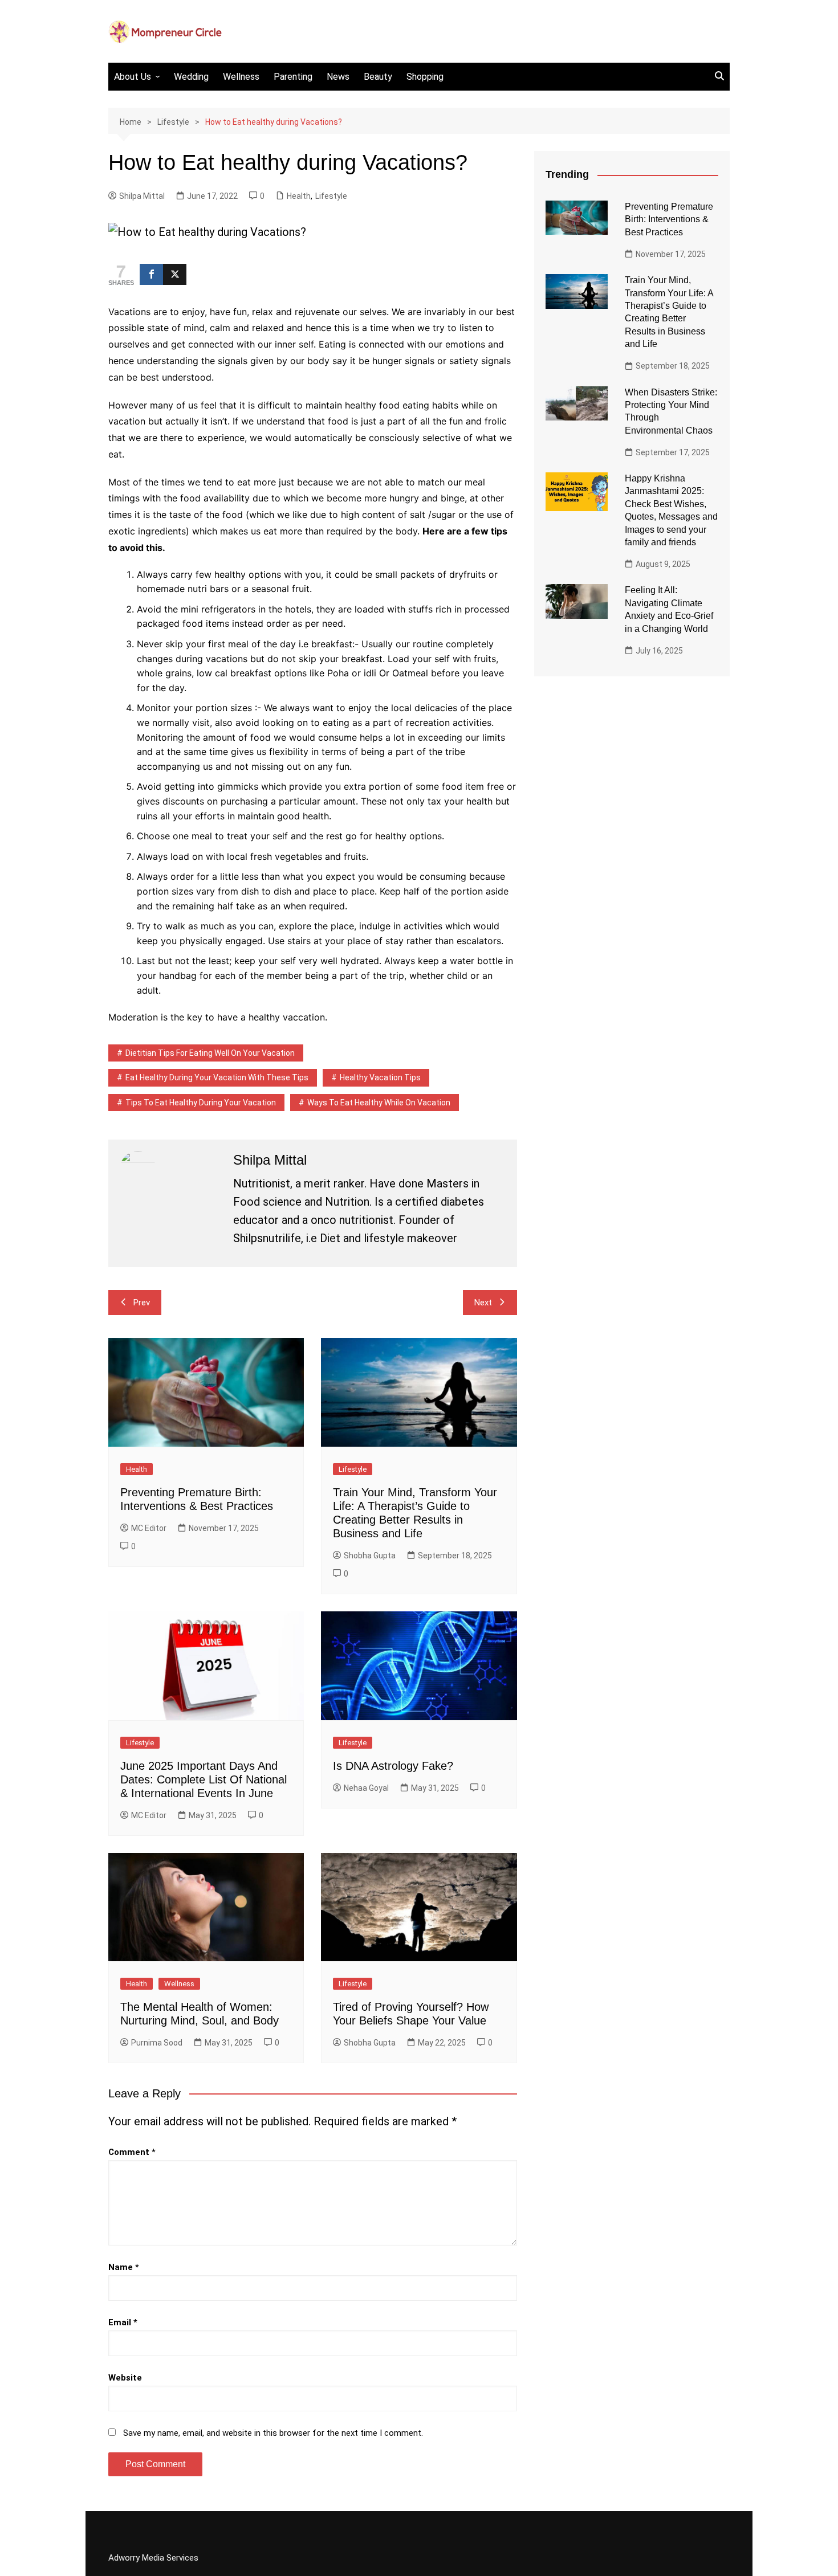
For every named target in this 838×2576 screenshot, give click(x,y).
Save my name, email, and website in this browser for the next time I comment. (273, 2433)
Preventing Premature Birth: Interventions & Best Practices (669, 219)
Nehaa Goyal (366, 1788)
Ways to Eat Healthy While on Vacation (379, 1103)
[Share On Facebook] (151, 274)
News (338, 77)
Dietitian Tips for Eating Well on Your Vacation (210, 1053)
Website (125, 2378)
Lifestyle (331, 196)
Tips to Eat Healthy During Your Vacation (201, 1103)
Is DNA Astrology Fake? (393, 1766)
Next (483, 1303)
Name (124, 2267)
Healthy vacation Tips (380, 1077)
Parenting (293, 77)
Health (299, 196)
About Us (133, 77)
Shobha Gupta (370, 1556)
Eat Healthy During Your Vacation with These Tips (217, 1077)
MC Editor (149, 1528)
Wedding (191, 77)
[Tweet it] (175, 274)
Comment (132, 2152)
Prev (142, 1303)
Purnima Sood (157, 2043)
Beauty (378, 77)
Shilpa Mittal (142, 196)
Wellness (241, 77)
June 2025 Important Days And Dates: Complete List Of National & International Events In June (204, 1779)
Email (123, 2322)
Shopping (425, 77)
